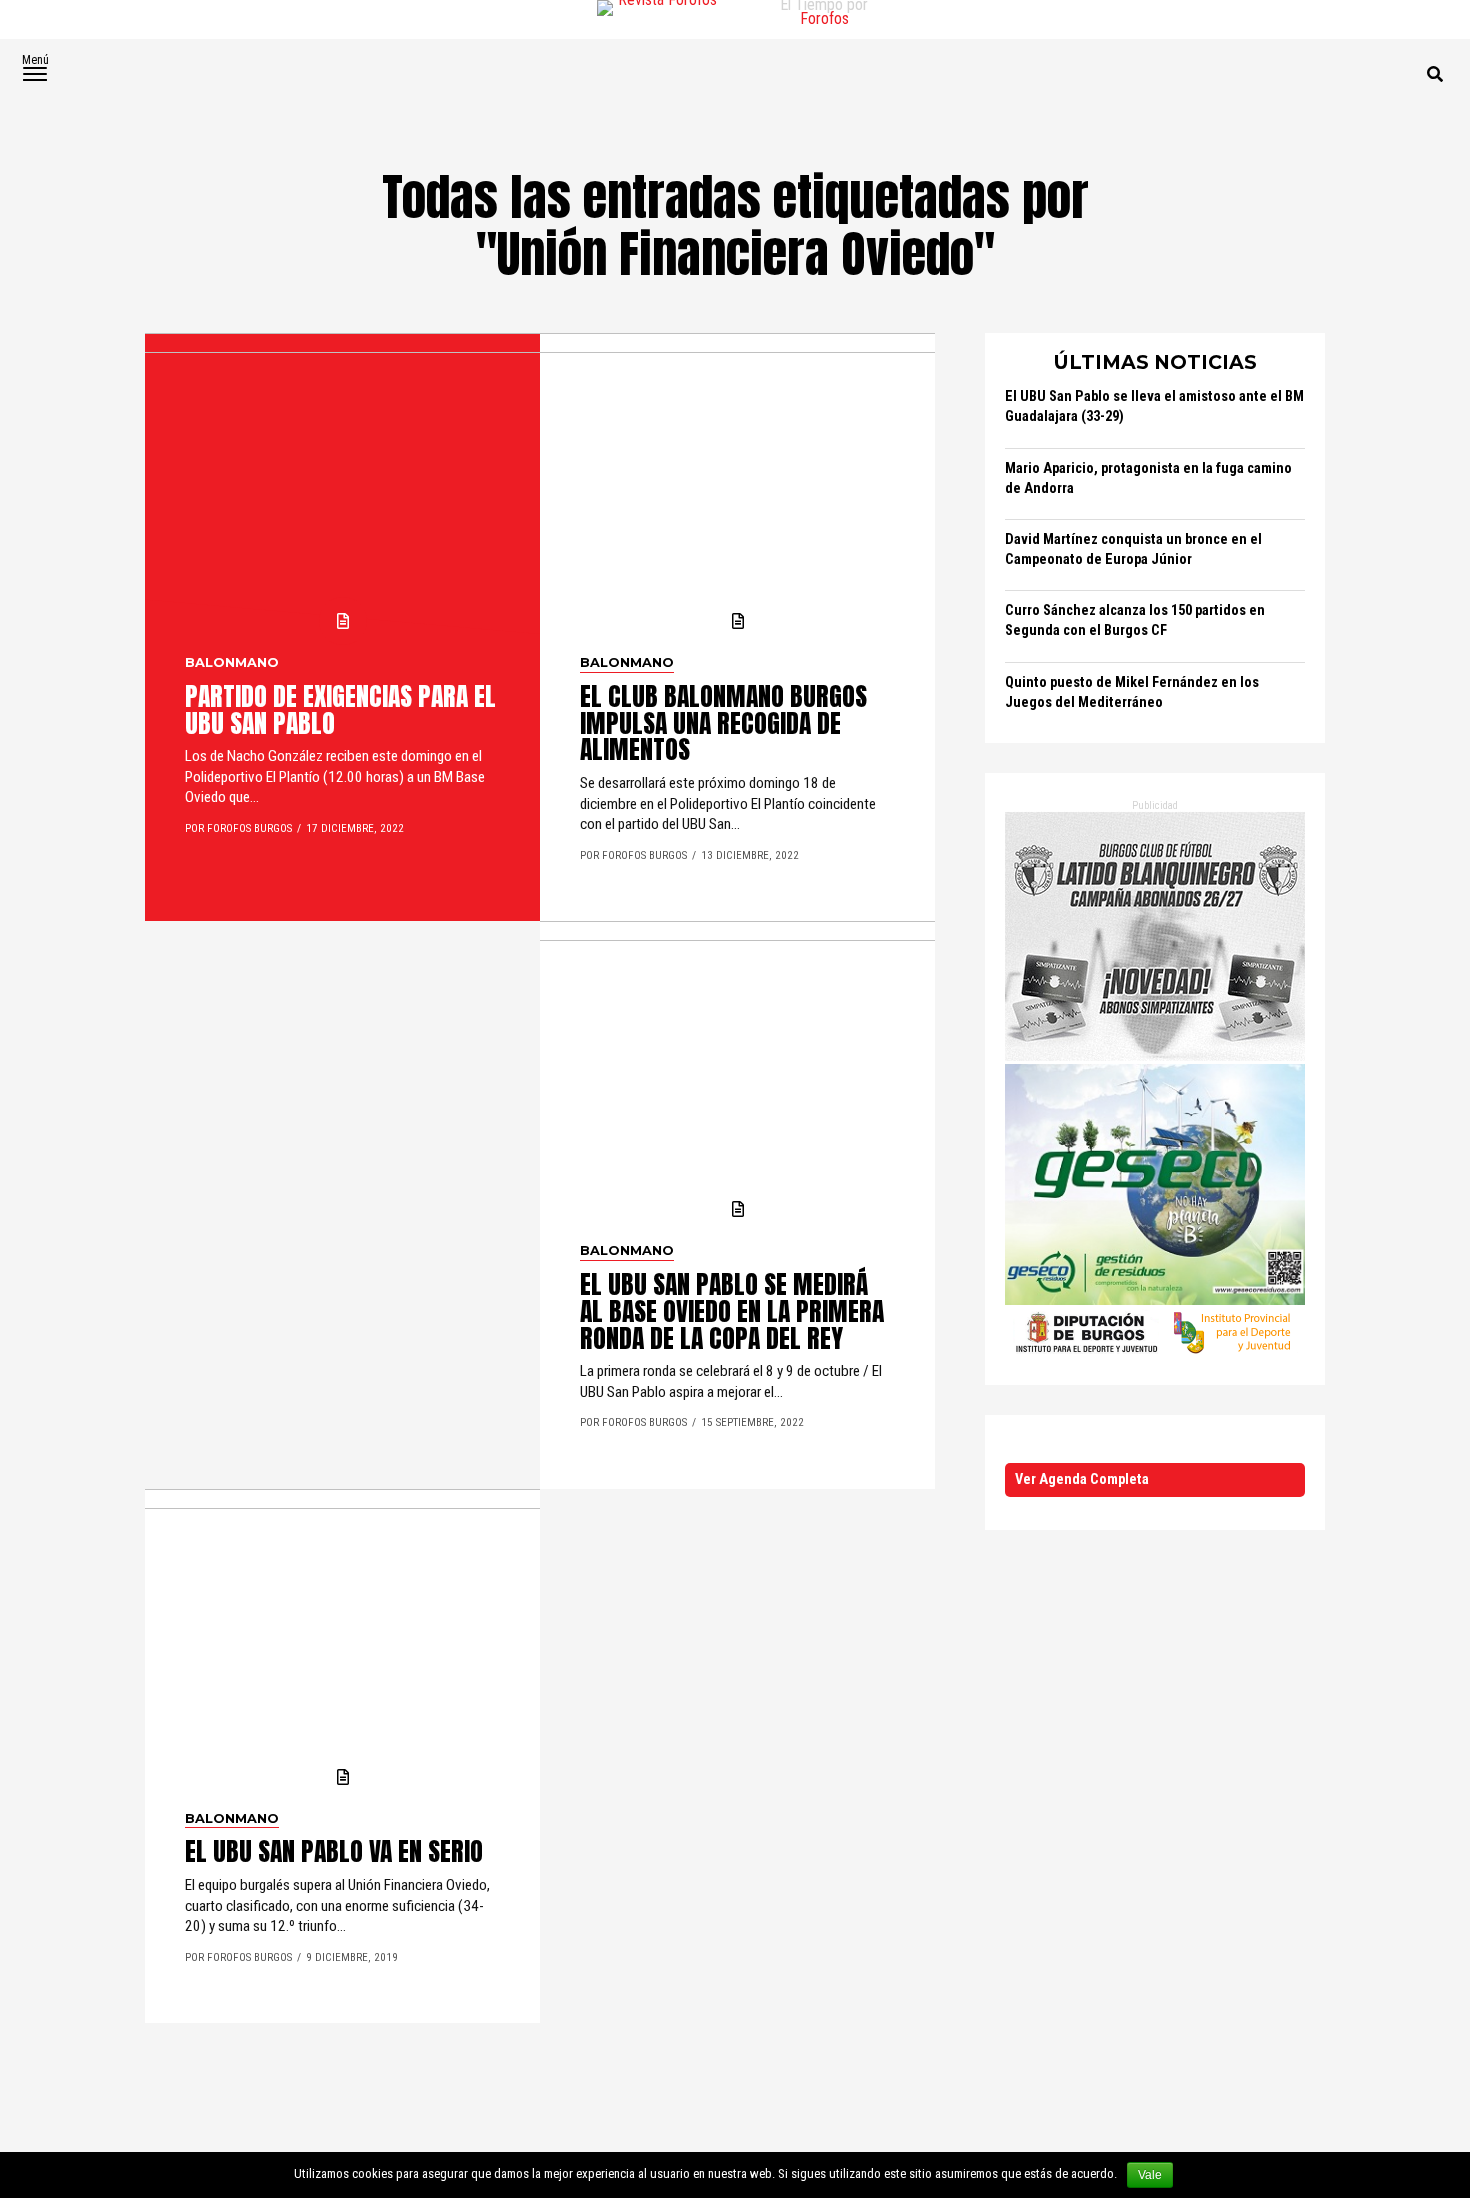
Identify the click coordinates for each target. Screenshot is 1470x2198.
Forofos (824, 18)
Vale (1150, 2175)
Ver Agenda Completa (1082, 1479)
